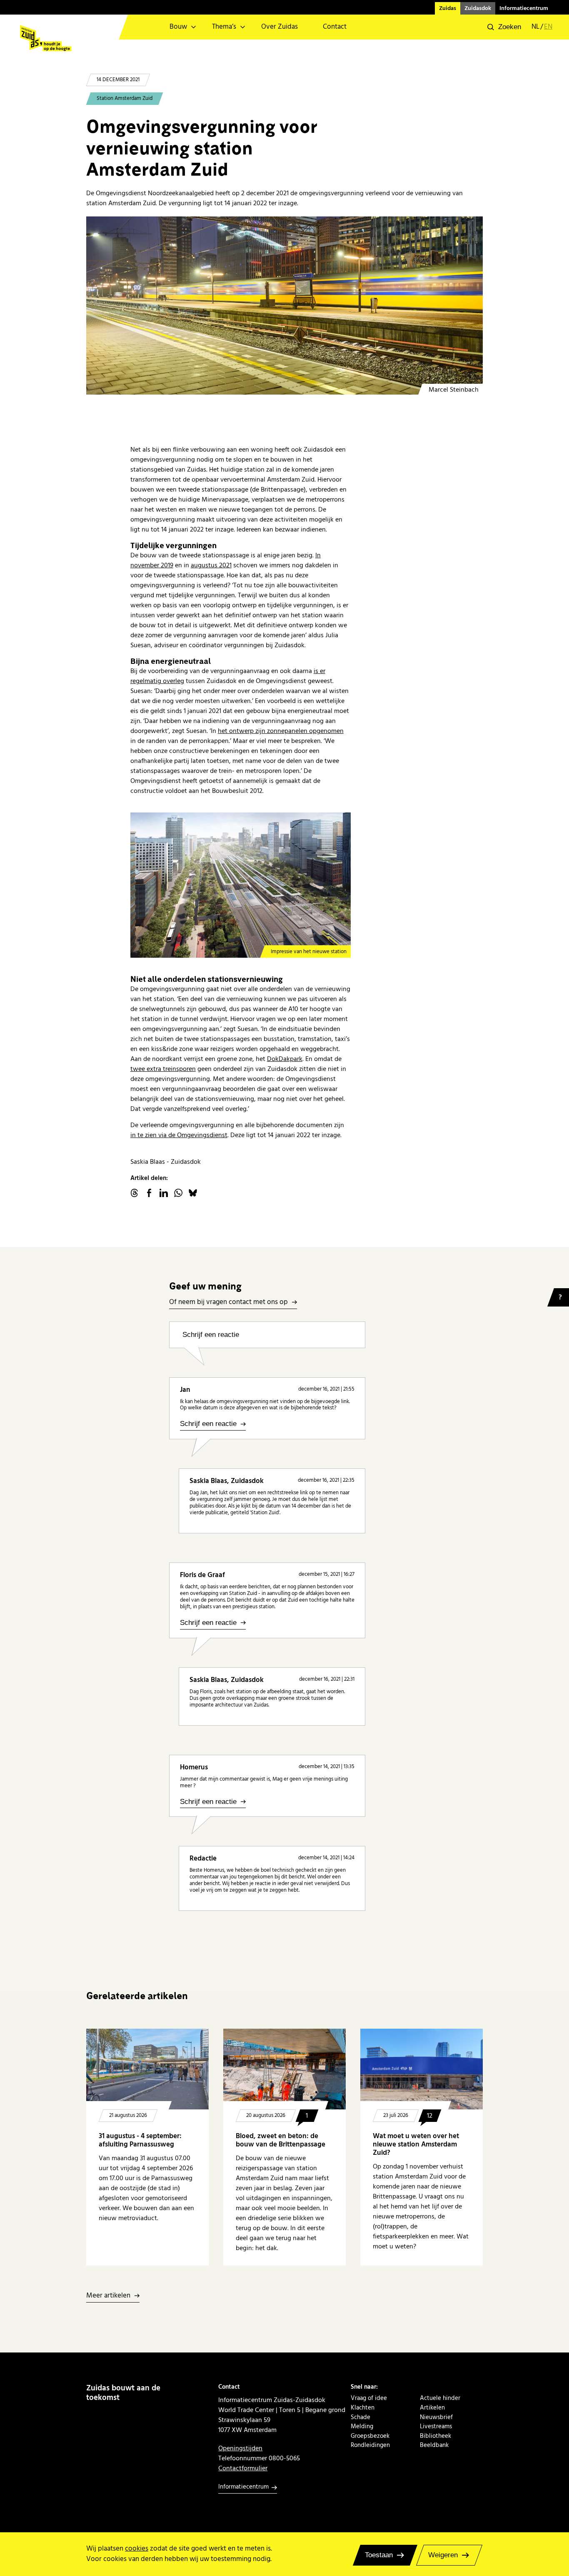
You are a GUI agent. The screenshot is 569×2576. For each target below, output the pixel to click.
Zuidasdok (478, 8)
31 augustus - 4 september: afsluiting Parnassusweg (140, 2140)
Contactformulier (243, 2468)
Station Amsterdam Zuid (125, 98)
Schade (361, 2417)
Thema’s (224, 27)
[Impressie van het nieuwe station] (241, 885)
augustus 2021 (211, 565)
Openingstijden (240, 2448)
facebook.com (149, 1193)
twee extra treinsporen (163, 1069)
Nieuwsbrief (436, 2417)
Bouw (178, 27)
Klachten (363, 2408)
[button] (504, 27)
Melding (362, 2427)
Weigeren (443, 2555)
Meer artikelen (108, 2296)
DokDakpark (285, 1059)
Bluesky (193, 1193)
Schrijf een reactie (211, 1335)
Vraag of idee (369, 2398)
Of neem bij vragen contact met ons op (228, 1303)
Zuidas (448, 8)
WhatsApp (178, 1193)
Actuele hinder (440, 2398)
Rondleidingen (370, 2445)
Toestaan (379, 2555)
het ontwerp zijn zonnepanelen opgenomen (281, 731)
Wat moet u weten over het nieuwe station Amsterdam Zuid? (416, 2145)
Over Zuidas (280, 27)
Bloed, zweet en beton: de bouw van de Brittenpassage (281, 2140)
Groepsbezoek (370, 2436)
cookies (137, 2549)
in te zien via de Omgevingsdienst (179, 1135)
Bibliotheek (435, 2436)
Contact (335, 27)
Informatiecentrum (524, 8)
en (548, 27)
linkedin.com (164, 1193)
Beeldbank (434, 2445)
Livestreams (436, 2427)
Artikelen (432, 2408)
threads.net (135, 1193)
